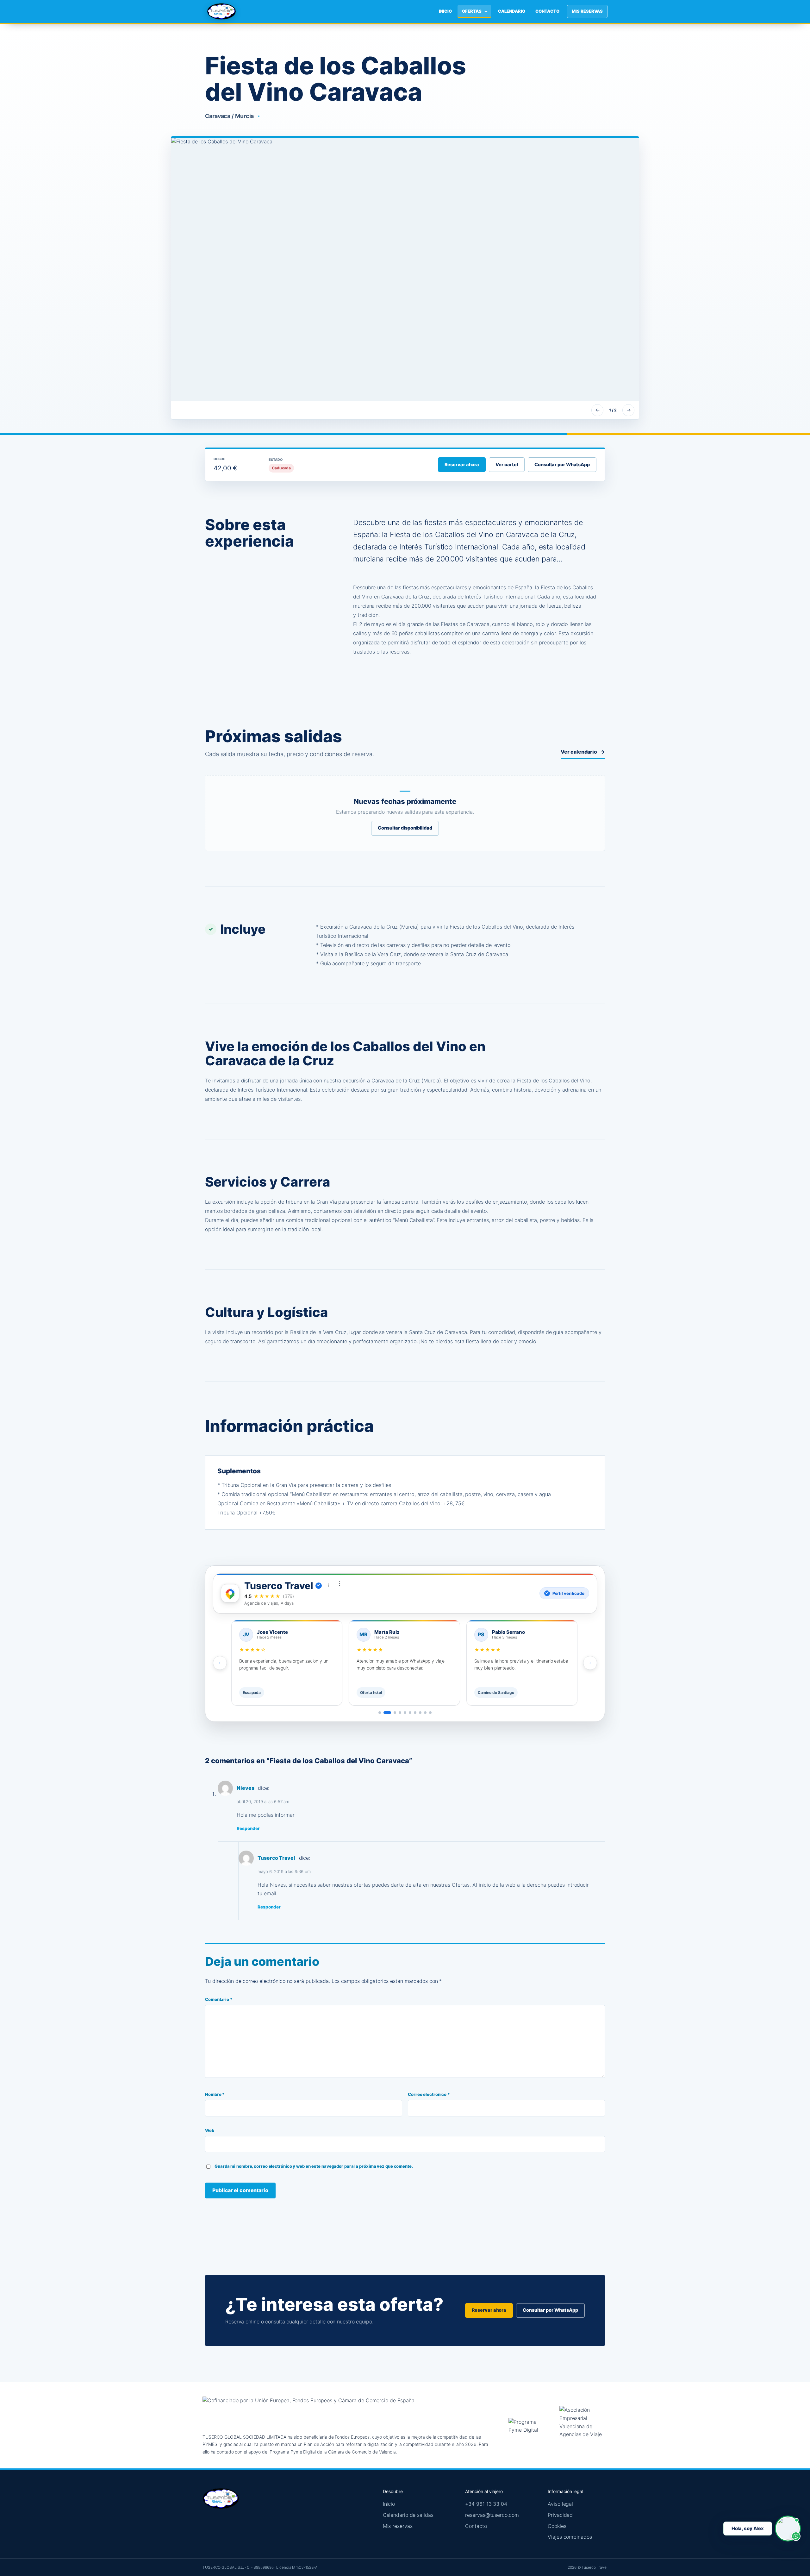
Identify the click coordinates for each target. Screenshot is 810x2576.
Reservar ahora (462, 465)
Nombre (215, 2094)
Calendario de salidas (408, 2515)
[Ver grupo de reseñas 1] (380, 1713)
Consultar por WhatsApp (562, 465)
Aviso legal (560, 2504)
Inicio (445, 11)
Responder (248, 1828)
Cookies (557, 2526)
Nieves (245, 1788)
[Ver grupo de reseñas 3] (395, 1713)
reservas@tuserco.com (492, 2515)
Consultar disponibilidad (405, 828)
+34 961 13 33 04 (486, 2504)
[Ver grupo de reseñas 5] (405, 1713)
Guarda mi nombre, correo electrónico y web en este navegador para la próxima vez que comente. (314, 2166)
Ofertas (472, 11)
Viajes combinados (570, 2537)
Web (210, 2130)
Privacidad (560, 2515)
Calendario (512, 11)
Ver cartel (507, 465)
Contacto (547, 11)
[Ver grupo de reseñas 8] (420, 1713)
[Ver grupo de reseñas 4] (400, 1713)
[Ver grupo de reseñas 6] (410, 1713)
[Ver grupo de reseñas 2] (387, 1713)
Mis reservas (587, 11)
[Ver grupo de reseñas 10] (430, 1713)
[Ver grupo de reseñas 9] (425, 1713)
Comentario (219, 1999)
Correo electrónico (429, 2094)
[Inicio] (221, 11)
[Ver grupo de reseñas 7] (415, 1713)
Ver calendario (583, 752)
